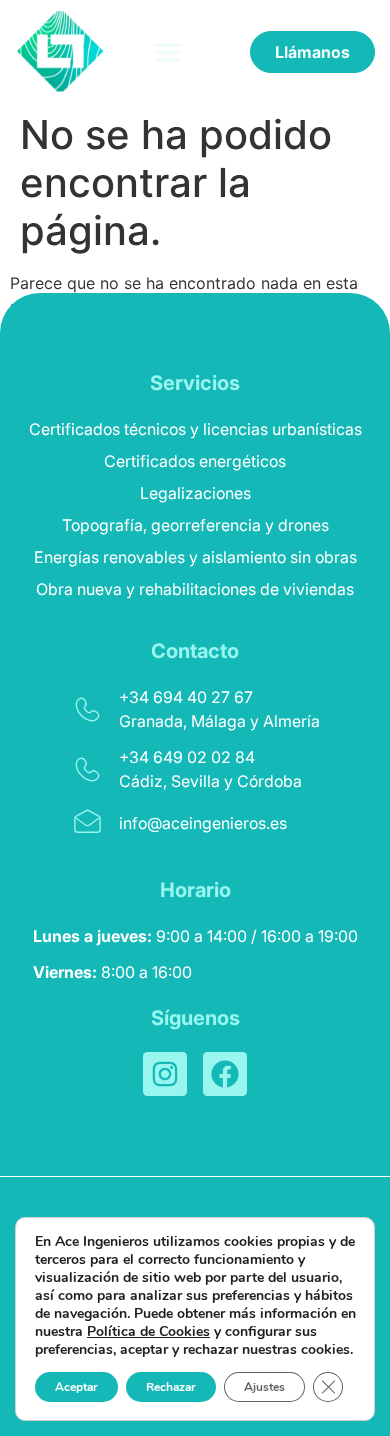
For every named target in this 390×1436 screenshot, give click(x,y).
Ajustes (264, 1387)
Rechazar (171, 1387)
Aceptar (76, 1387)
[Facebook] (225, 1074)
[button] (168, 51)
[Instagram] (165, 1074)
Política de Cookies (148, 1331)
